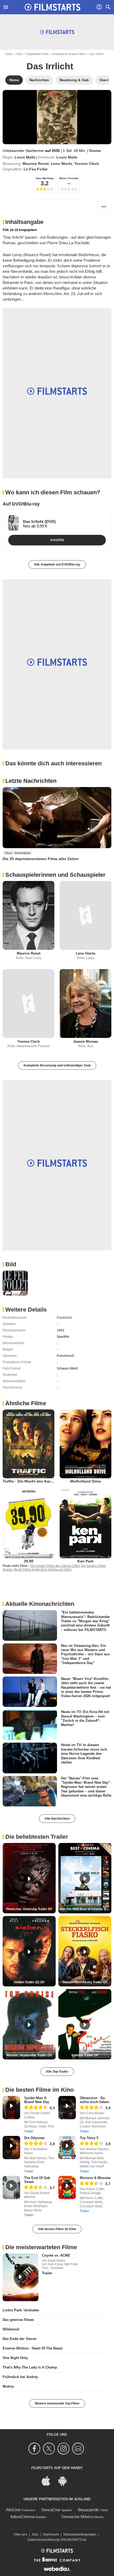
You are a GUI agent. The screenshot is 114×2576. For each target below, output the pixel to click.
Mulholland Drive (86, 1481)
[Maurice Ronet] (28, 915)
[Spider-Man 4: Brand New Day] (11, 2108)
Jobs (35, 2534)
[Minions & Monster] (67, 2188)
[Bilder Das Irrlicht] (15, 1283)
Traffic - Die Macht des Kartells (30, 1481)
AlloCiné (13, 2510)
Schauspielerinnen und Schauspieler (55, 875)
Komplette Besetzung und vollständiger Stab (57, 1065)
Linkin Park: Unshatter (21, 2310)
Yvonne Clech (87, 164)
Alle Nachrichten (57, 1819)
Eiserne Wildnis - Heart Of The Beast (32, 2348)
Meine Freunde (69, 178)
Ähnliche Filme (26, 1403)
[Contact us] (79, 2449)
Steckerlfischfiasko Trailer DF (85, 1982)
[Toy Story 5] (67, 2148)
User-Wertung (45, 178)
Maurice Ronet (36, 164)
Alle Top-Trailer (57, 2072)
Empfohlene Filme (37, 54)
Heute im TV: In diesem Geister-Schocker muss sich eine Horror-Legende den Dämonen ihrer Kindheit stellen (84, 1754)
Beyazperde (88, 2510)
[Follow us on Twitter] (50, 2449)
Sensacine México (77, 2517)
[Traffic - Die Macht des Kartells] (28, 1444)
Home (9, 54)
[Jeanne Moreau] (85, 1004)
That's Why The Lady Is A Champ (30, 2367)
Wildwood (11, 2329)
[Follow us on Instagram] (64, 2449)
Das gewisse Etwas (18, 2320)
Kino (19, 54)
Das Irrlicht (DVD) (39, 521)
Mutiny (8, 2386)
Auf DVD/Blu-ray (21, 504)
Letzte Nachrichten (31, 781)
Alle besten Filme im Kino (57, 2229)
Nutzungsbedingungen (80, 2534)
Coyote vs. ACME (56, 2255)
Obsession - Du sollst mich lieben (95, 2100)
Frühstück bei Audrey (20, 2377)
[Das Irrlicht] (57, 117)
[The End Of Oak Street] (11, 2188)
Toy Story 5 (89, 2138)
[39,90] (28, 1524)
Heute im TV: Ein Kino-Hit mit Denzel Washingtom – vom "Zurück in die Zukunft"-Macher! (85, 1718)
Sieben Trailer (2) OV (29, 1982)
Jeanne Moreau (86, 1041)
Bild (11, 1264)
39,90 (29, 1561)
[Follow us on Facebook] (35, 2449)
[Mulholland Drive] (85, 1444)
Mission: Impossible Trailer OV (29, 2055)
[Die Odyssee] (11, 2148)
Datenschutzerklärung (43, 2540)
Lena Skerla (62, 164)
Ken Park (85, 1561)
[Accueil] (52, 7)
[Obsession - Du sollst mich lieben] (67, 2108)
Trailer (29, 2131)
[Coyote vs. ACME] (21, 2277)
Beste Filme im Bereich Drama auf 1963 (43, 1570)
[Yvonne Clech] (28, 1004)
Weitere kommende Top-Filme (57, 2403)
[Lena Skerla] (85, 915)
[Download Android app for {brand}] (65, 2480)
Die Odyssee (34, 2138)
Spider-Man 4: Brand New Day (37, 2100)
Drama (95, 151)
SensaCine (51, 2510)
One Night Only (15, 2358)
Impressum (51, 2534)
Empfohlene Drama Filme (69, 54)
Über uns (20, 2534)
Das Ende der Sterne (19, 2339)
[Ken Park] (85, 1524)
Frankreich (64, 1318)
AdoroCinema (22, 2517)
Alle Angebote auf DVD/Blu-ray (57, 564)
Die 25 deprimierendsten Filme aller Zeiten (41, 859)
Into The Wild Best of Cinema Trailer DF (85, 1909)
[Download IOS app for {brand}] (49, 2480)
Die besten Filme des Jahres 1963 (55, 1566)
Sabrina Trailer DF (85, 2055)
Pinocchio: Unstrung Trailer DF (29, 1909)
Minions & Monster (95, 2178)
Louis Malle (25, 157)
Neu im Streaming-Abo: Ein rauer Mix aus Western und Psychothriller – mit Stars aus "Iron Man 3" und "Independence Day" (85, 1654)
